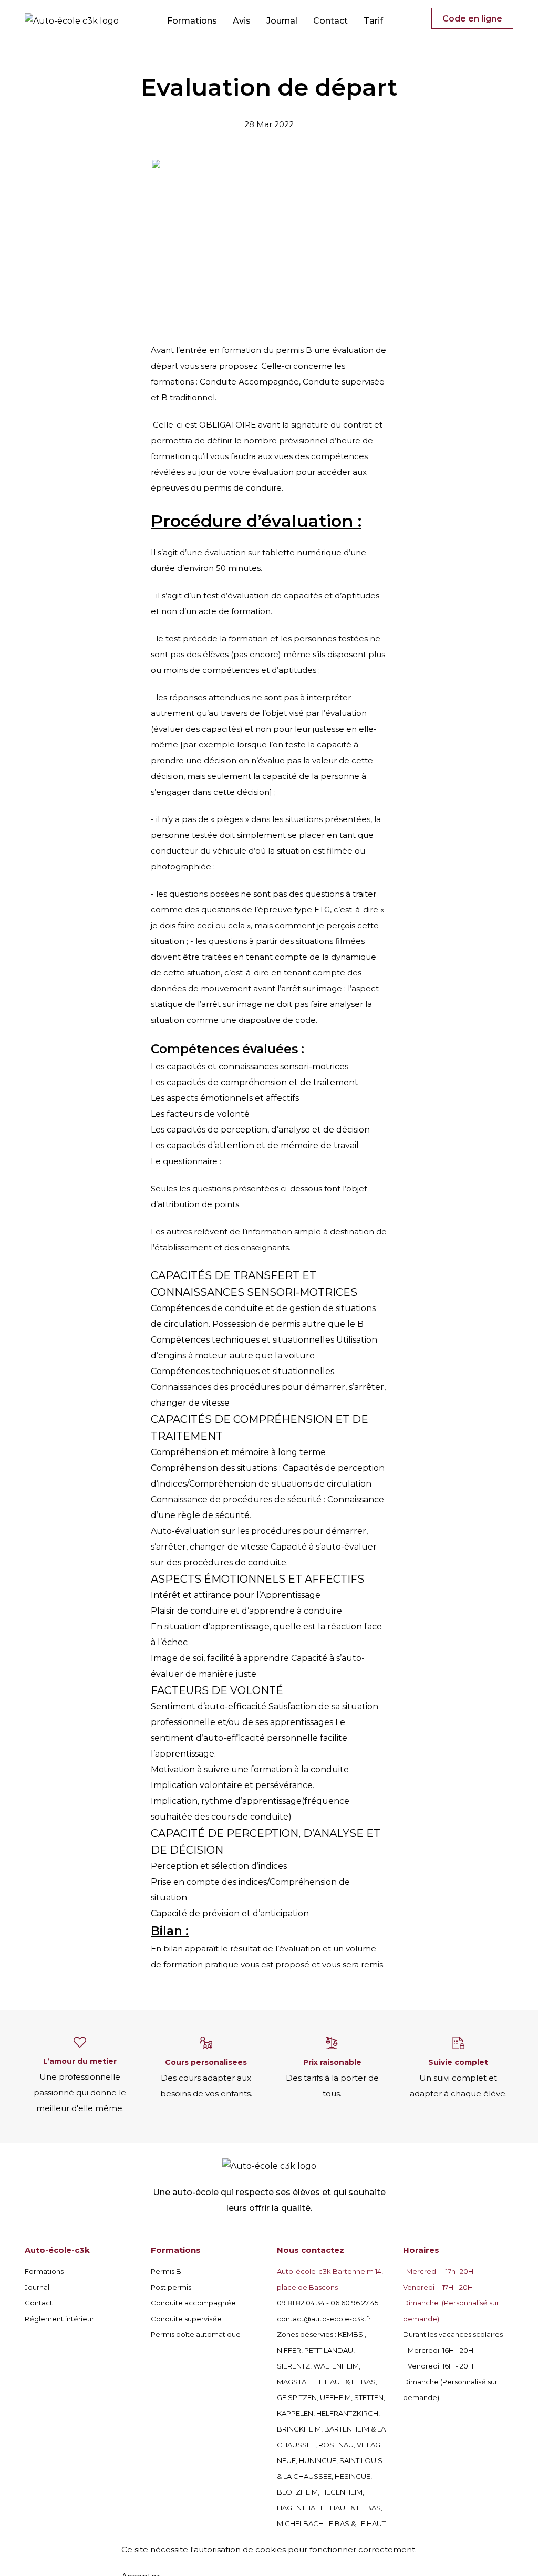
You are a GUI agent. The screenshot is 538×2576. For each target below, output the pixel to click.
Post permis (171, 2287)
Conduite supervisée (186, 2319)
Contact (330, 21)
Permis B (166, 2271)
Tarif (373, 21)
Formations (192, 21)
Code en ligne (472, 19)
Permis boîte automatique (196, 2334)
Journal (282, 21)
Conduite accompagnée (193, 2303)
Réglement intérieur (59, 2319)
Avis (242, 21)
